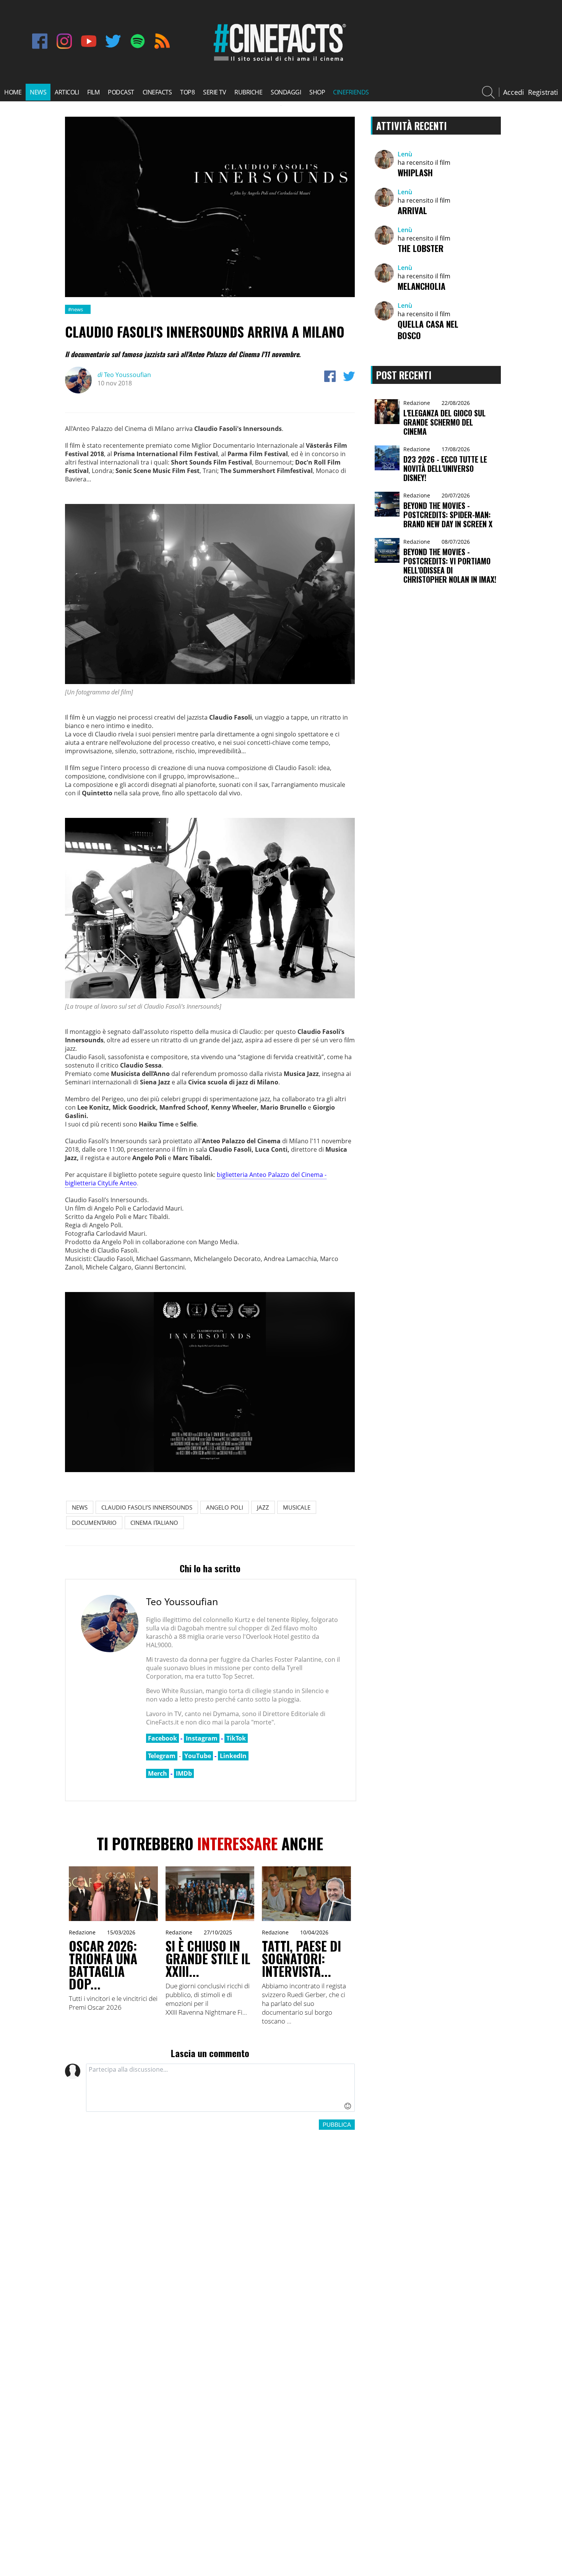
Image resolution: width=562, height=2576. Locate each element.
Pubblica (337, 2125)
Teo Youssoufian (124, 375)
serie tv (214, 92)
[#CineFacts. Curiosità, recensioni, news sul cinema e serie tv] (278, 61)
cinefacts (157, 92)
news (38, 92)
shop (317, 92)
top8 (187, 92)
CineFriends (351, 92)
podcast (121, 92)
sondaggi (286, 92)
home (13, 92)
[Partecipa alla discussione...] (220, 2088)
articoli (67, 92)
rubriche (248, 92)
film (93, 92)
